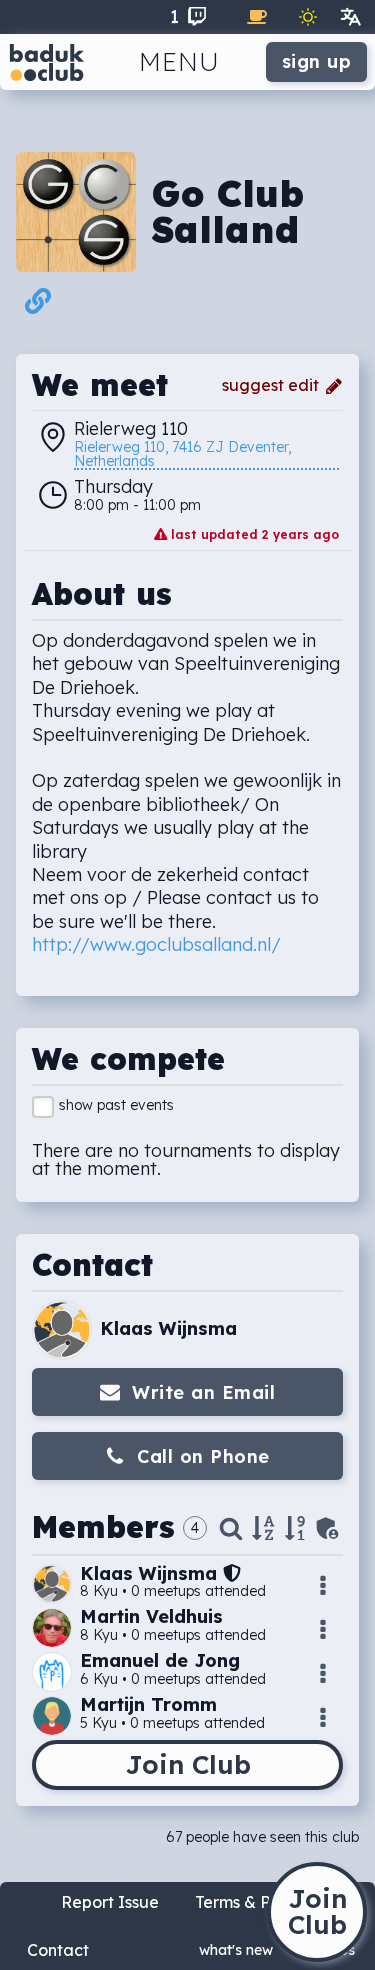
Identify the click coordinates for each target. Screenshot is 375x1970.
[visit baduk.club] (47, 62)
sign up (317, 61)
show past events (116, 1105)
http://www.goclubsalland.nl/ (156, 944)
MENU (179, 61)
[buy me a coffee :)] (257, 17)
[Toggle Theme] (308, 17)
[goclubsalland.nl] (38, 305)
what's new (236, 1950)
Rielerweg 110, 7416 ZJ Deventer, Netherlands (184, 455)
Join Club (188, 1764)
